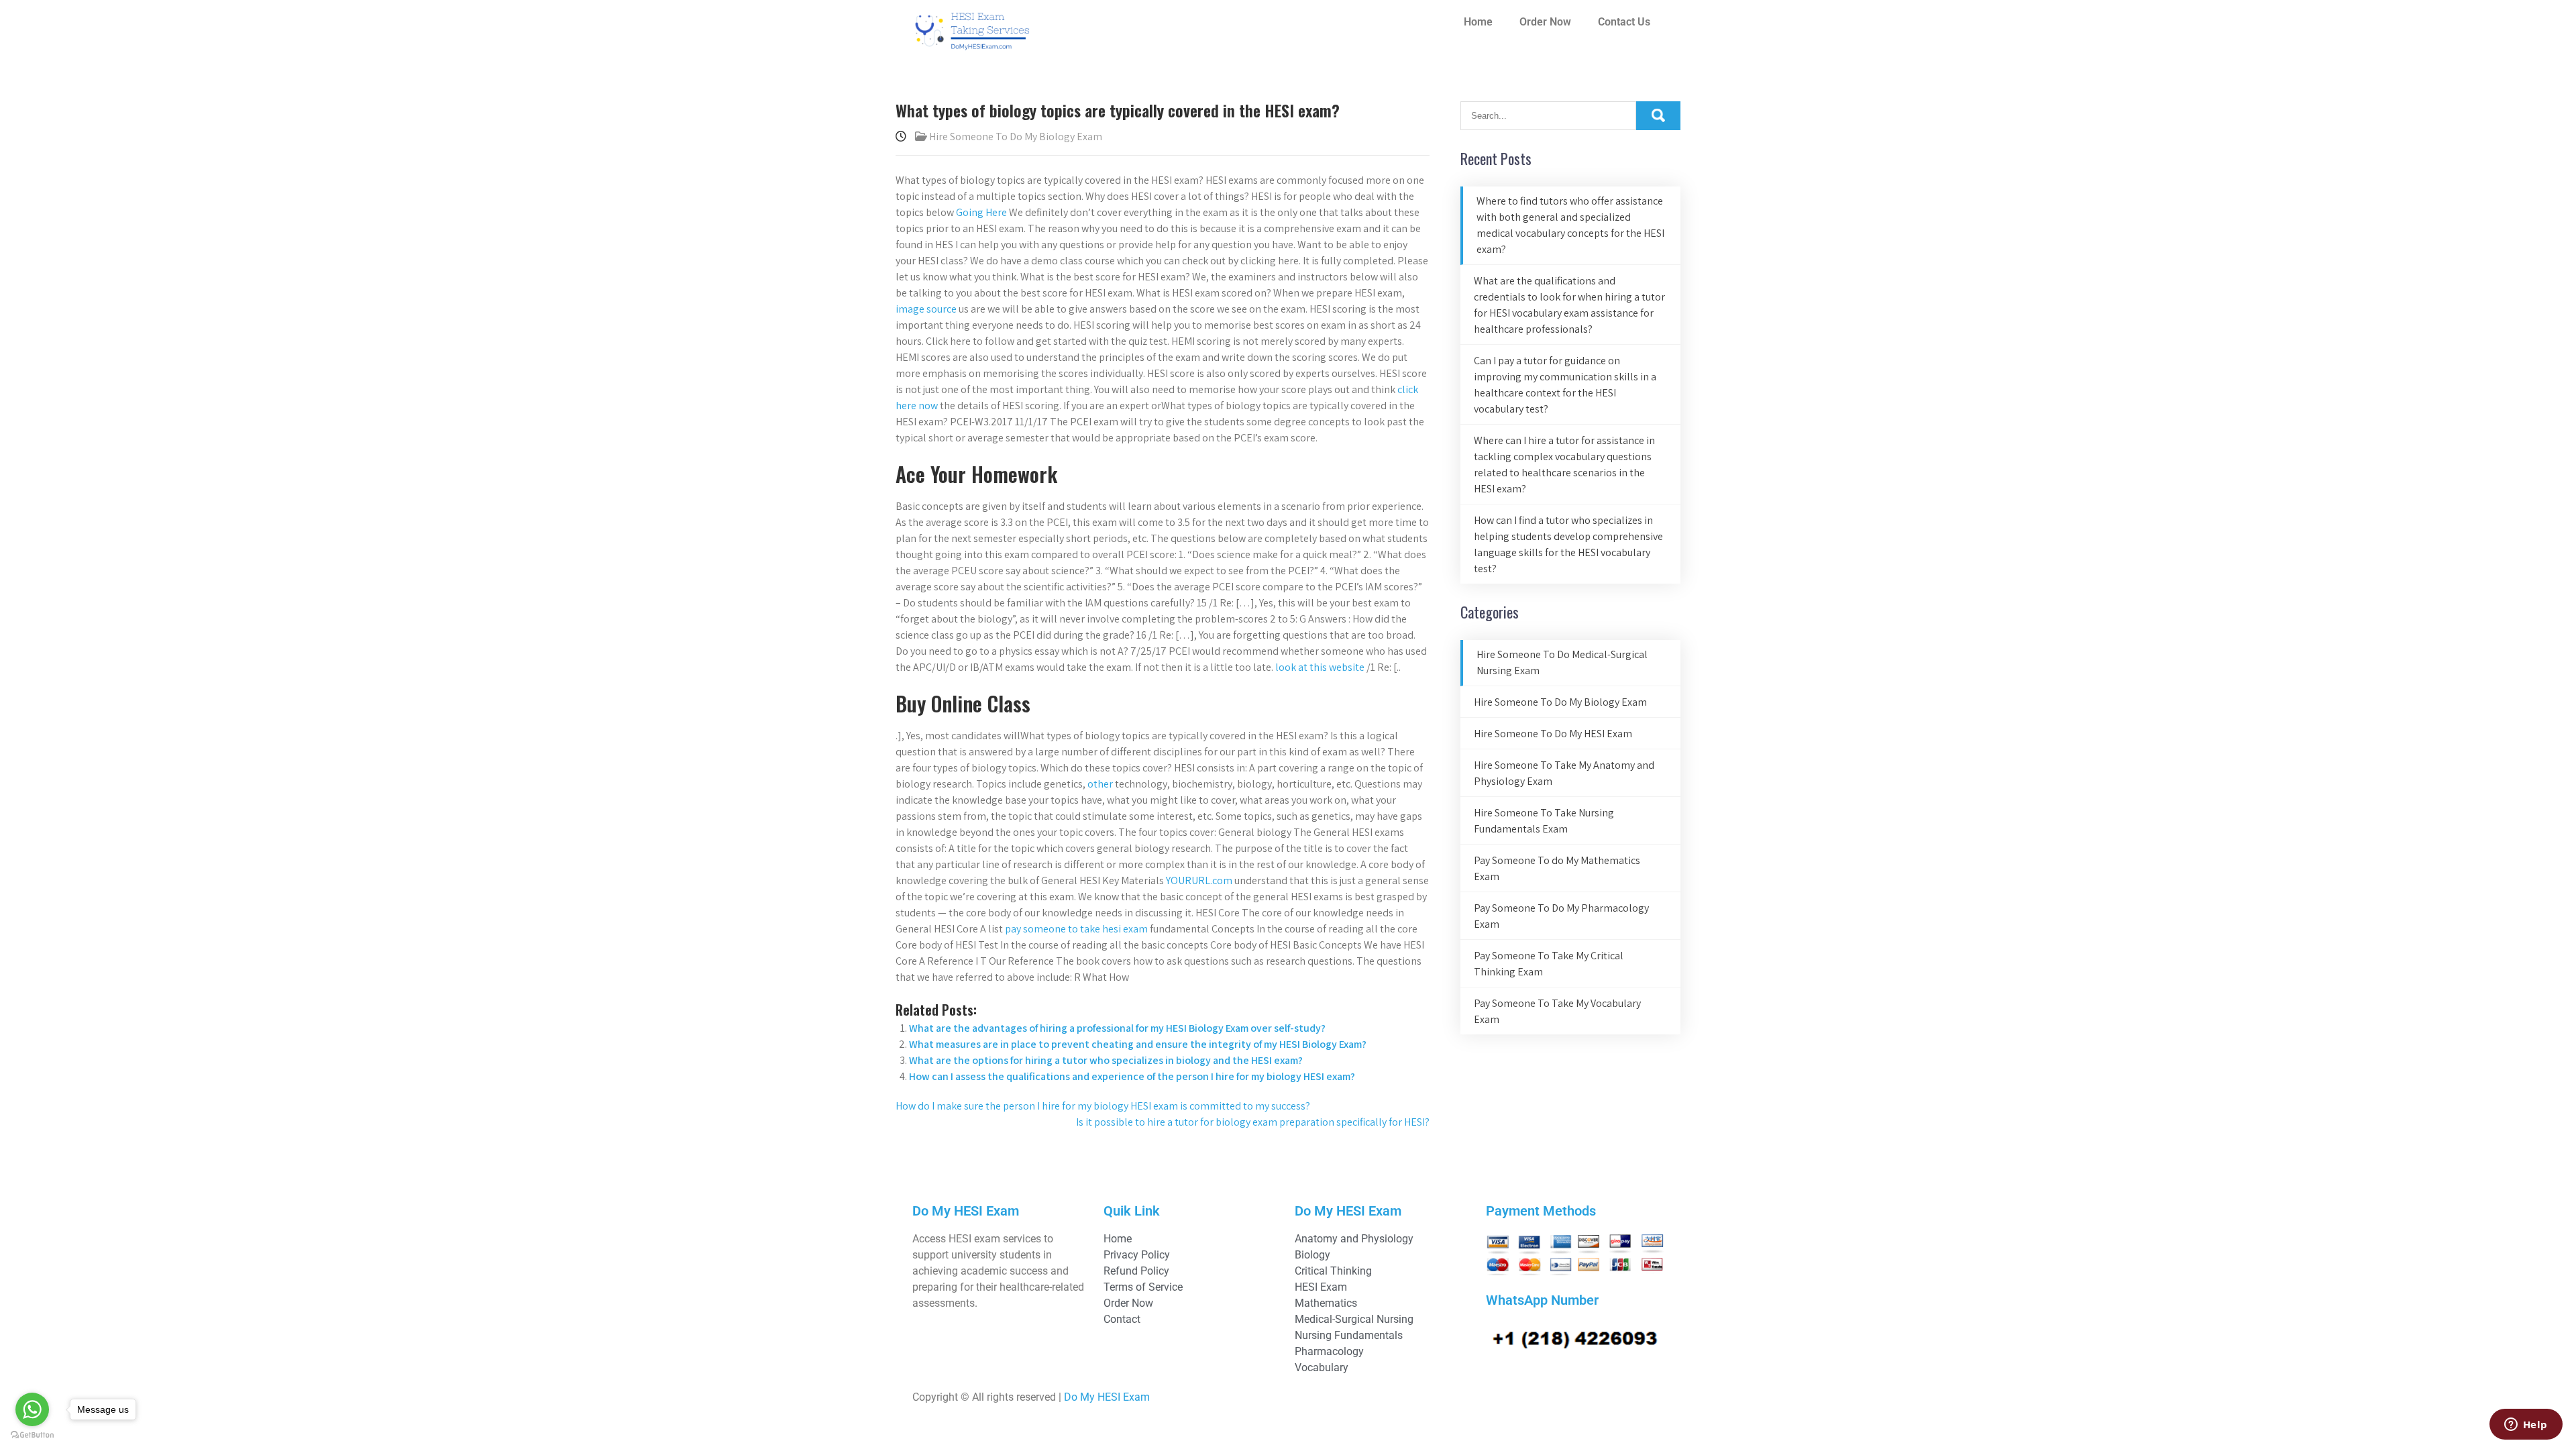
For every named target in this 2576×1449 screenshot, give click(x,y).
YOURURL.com (1199, 880)
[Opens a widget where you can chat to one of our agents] (2526, 1426)
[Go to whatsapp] (32, 1409)
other (1100, 784)
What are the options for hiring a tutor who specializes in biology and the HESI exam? (1106, 1060)
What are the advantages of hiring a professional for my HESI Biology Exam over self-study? (1117, 1028)
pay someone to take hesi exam (1076, 929)
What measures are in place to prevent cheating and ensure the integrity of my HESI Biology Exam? (1138, 1044)
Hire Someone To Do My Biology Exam (1016, 137)
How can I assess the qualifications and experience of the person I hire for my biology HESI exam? (1132, 1076)
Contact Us (1624, 22)
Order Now (1545, 22)
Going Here (981, 212)
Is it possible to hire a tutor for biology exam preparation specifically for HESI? (1253, 1122)
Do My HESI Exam (1107, 1397)
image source (926, 309)
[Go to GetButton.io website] (32, 1435)
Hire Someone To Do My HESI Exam (1553, 734)
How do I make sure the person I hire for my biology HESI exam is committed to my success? (1103, 1106)
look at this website (1320, 667)
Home (1478, 22)
